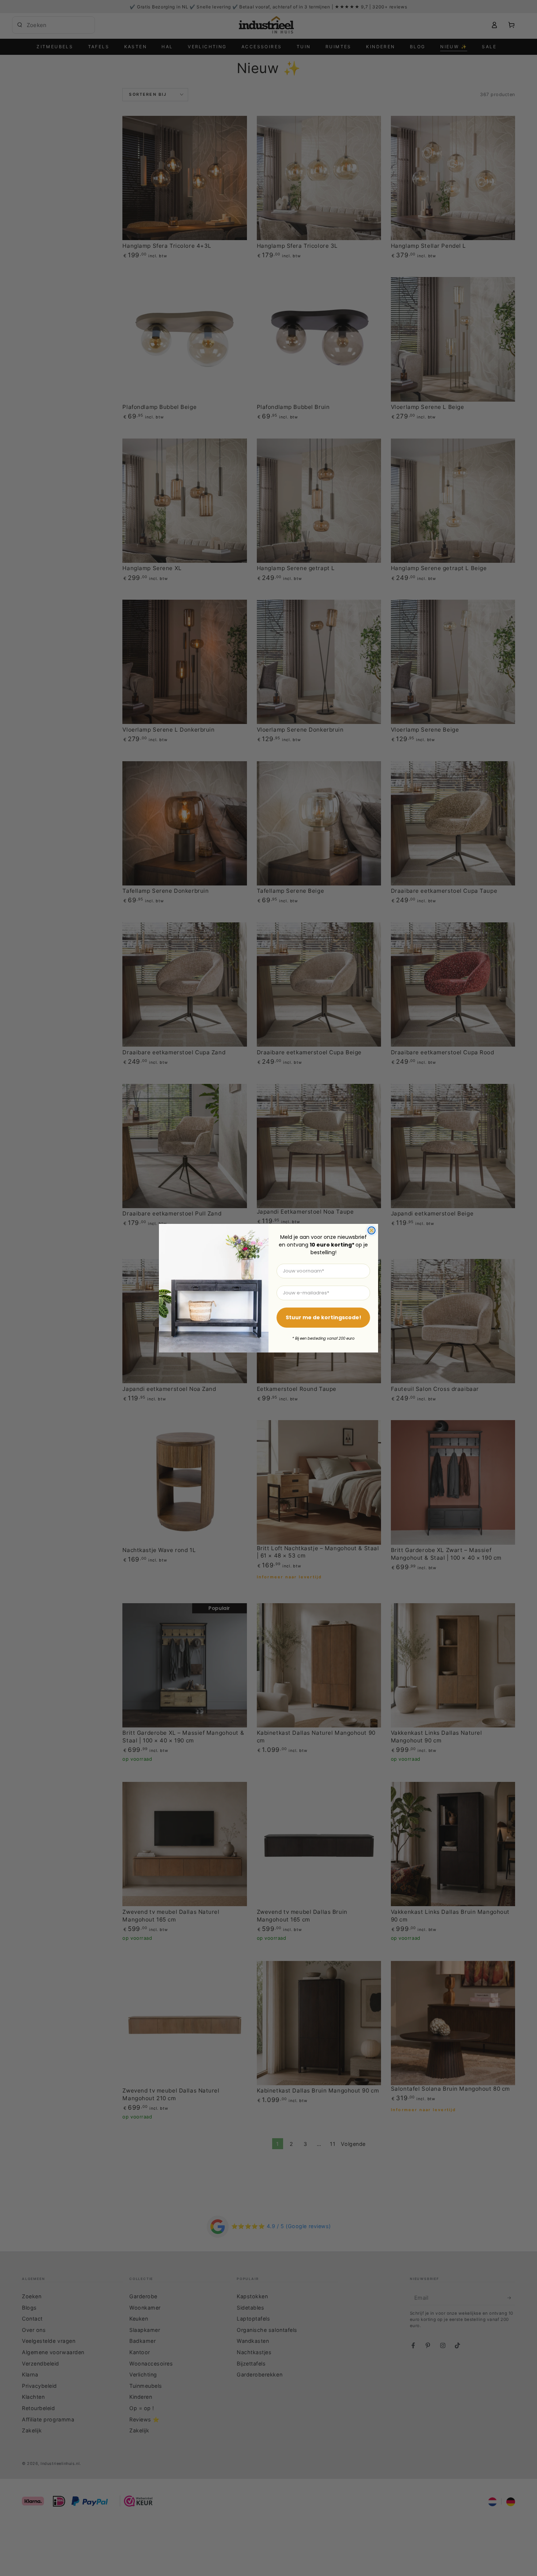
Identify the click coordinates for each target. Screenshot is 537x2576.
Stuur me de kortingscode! (323, 1317)
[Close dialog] (372, 1230)
